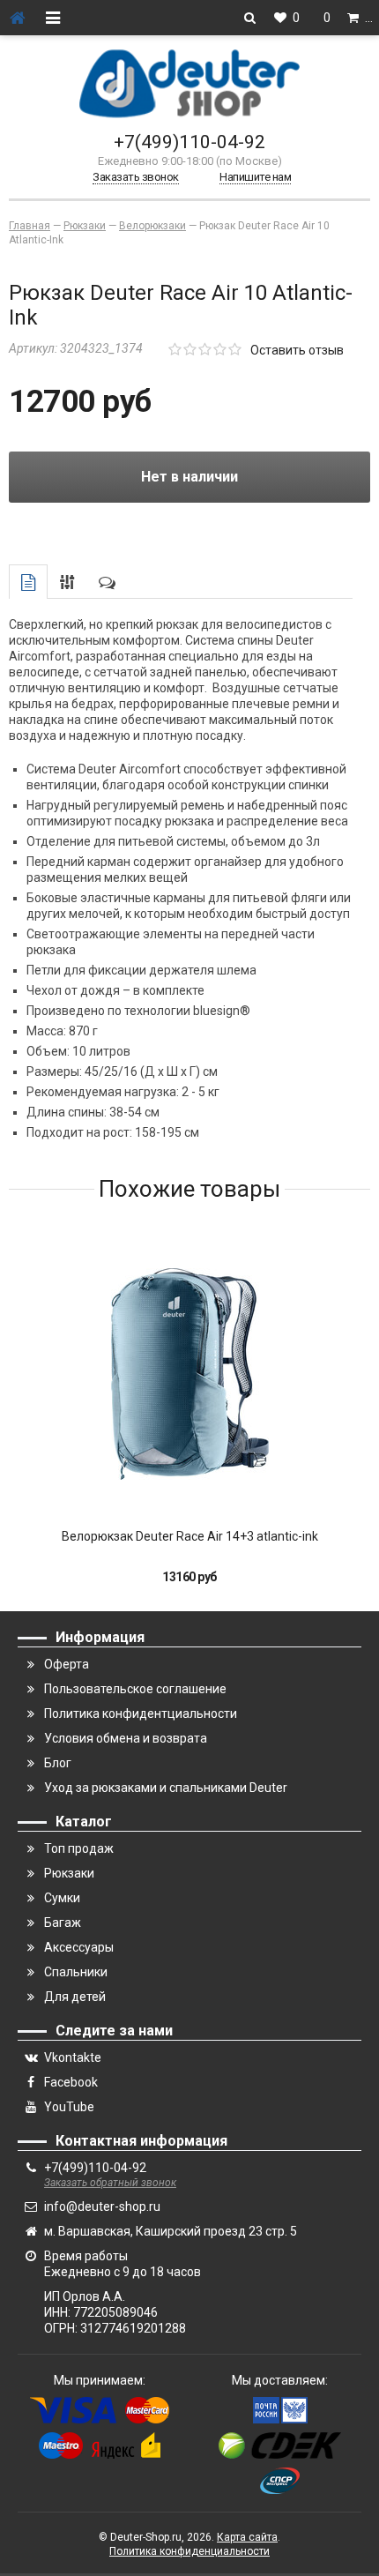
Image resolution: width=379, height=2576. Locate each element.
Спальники (76, 1972)
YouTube (69, 2107)
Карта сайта (247, 2537)
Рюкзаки (69, 1873)
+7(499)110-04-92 (189, 142)
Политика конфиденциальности (189, 2551)
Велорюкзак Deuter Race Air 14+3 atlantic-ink (190, 1536)
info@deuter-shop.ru (102, 2206)
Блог (58, 1763)
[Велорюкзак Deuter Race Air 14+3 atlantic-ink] (189, 1374)
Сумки (62, 1898)
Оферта (67, 1664)
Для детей (75, 1997)
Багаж (63, 1923)
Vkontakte (73, 2057)
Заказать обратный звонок (110, 2183)
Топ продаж (79, 1848)
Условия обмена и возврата (126, 1738)
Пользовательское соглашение (135, 1689)
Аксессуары (79, 1947)
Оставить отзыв (297, 350)
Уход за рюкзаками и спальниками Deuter (166, 1788)
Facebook (71, 2082)
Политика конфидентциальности (141, 1714)
